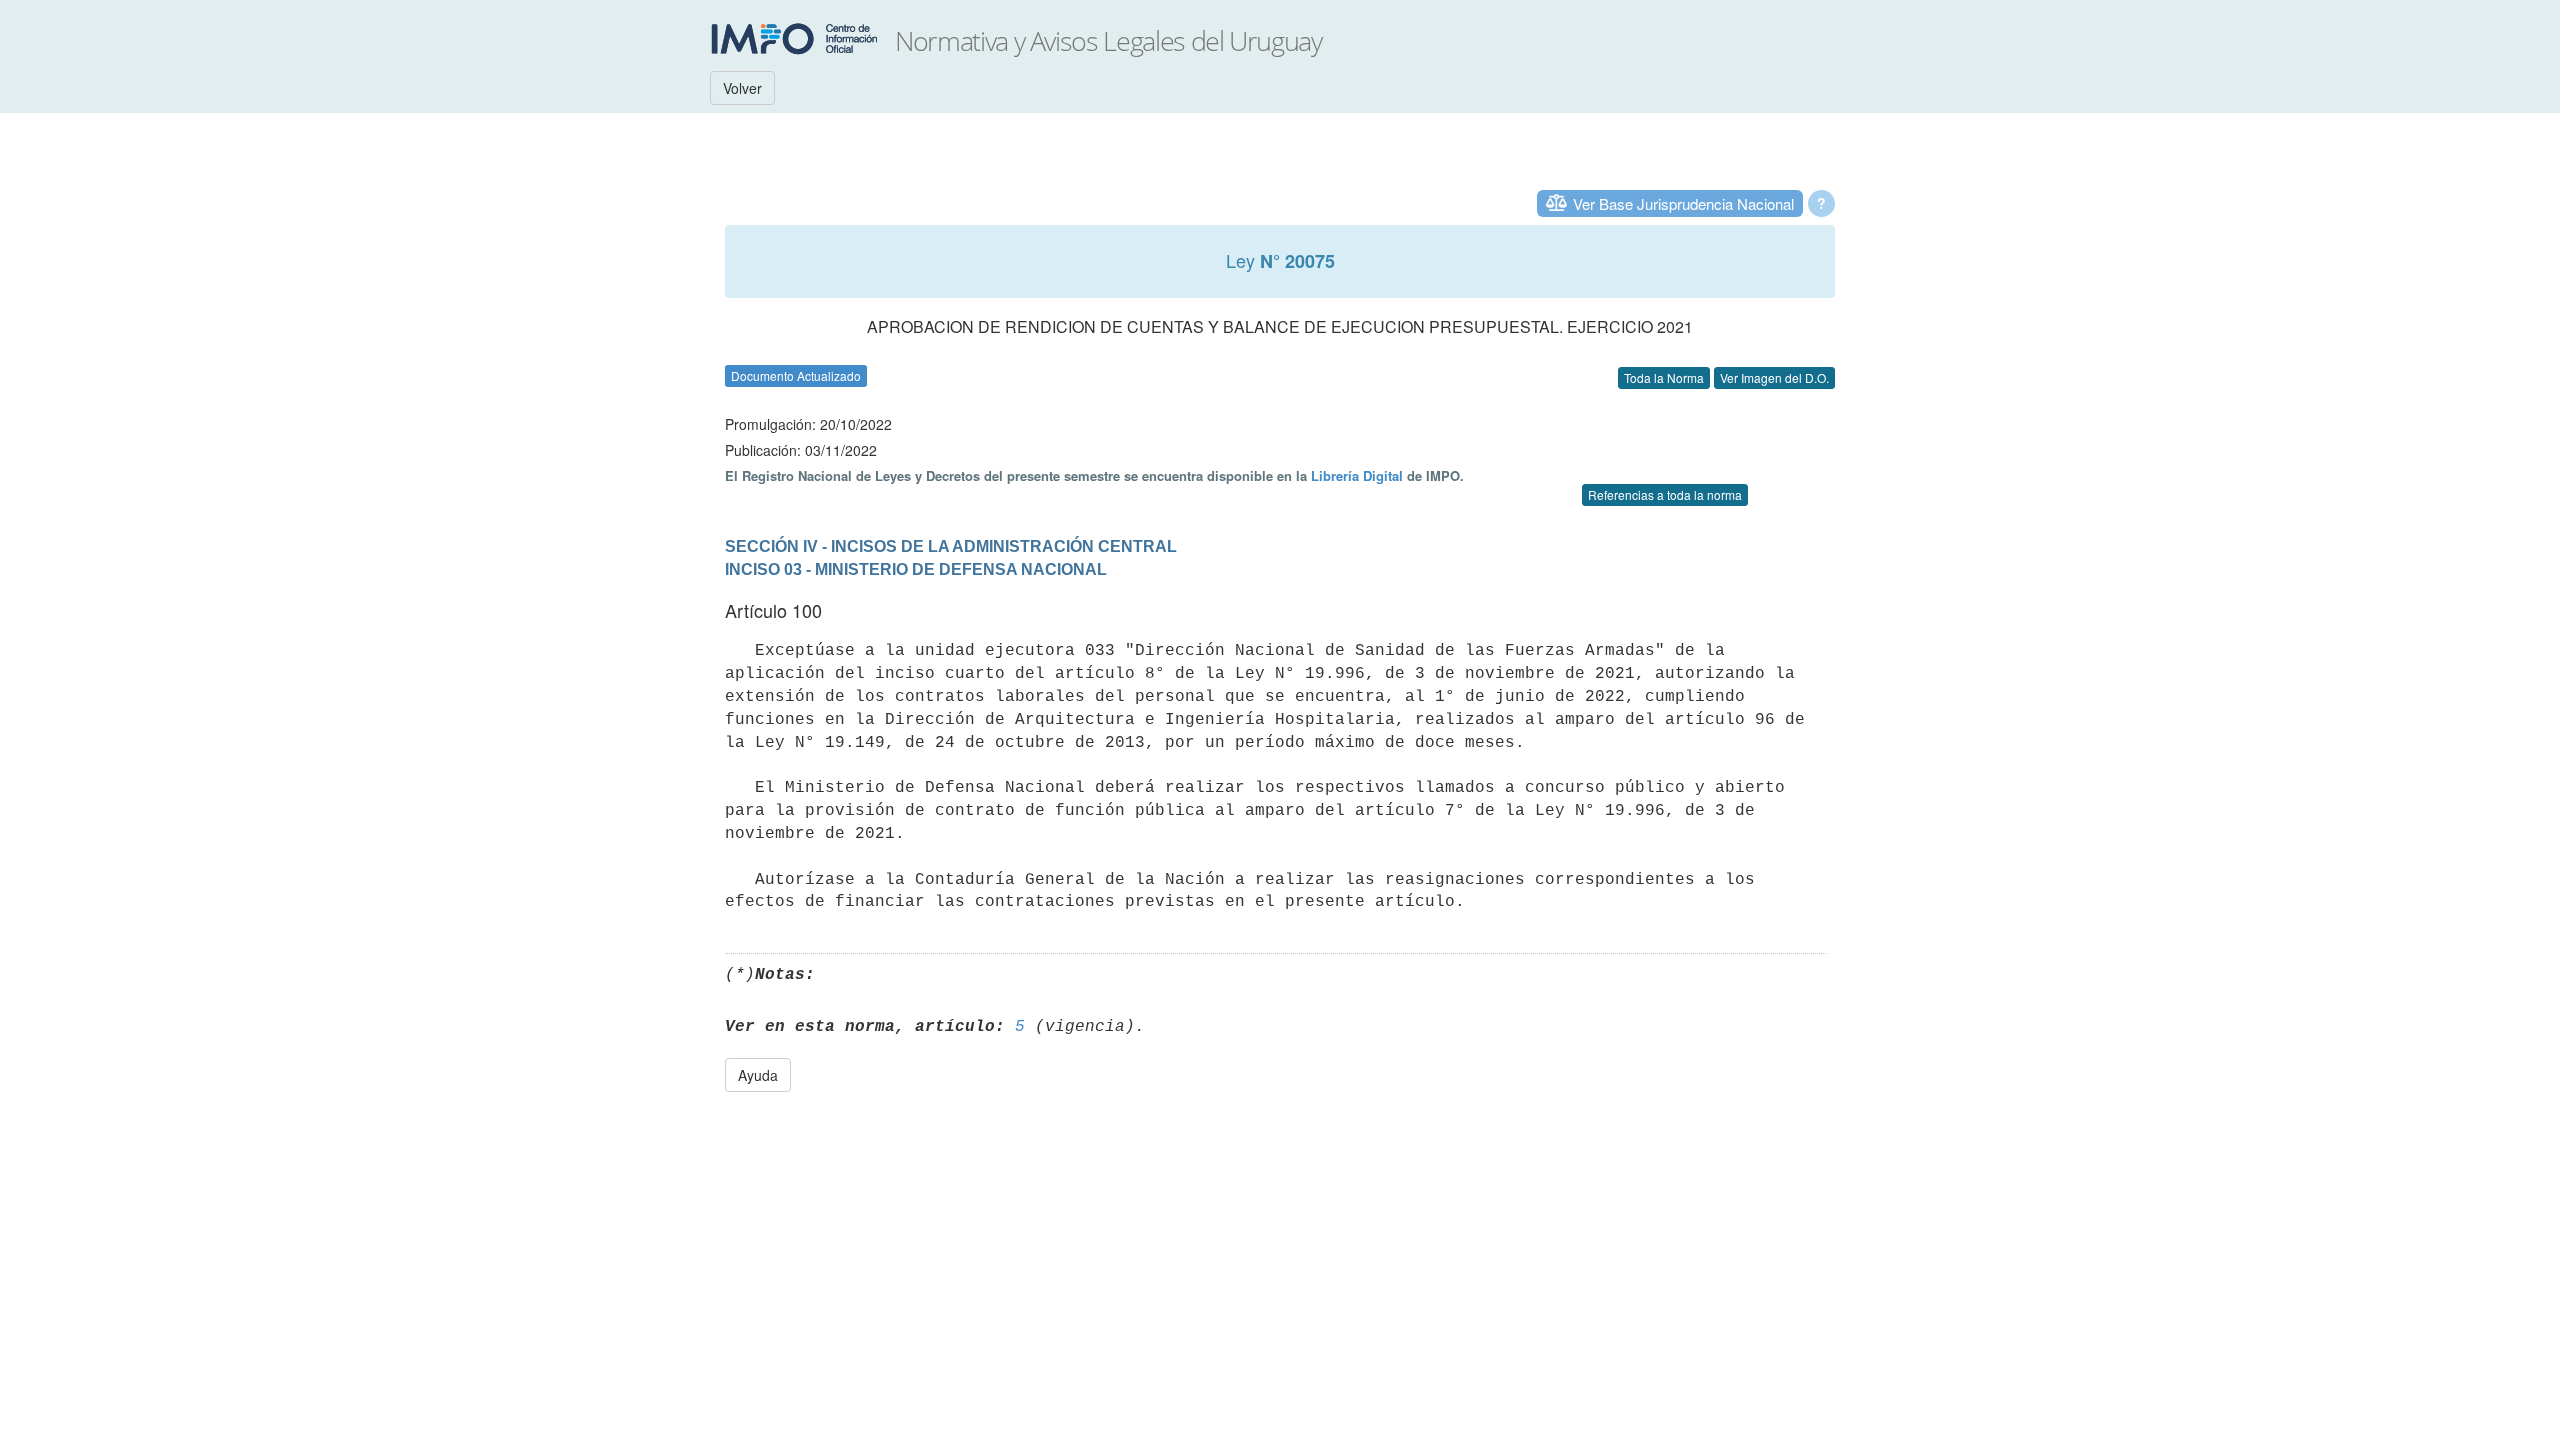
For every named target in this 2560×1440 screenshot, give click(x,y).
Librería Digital (1357, 475)
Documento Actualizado (796, 375)
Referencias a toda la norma (1665, 494)
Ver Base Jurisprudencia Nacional (1683, 203)
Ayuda (758, 1075)
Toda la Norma (1664, 377)
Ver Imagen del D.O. (1774, 377)
